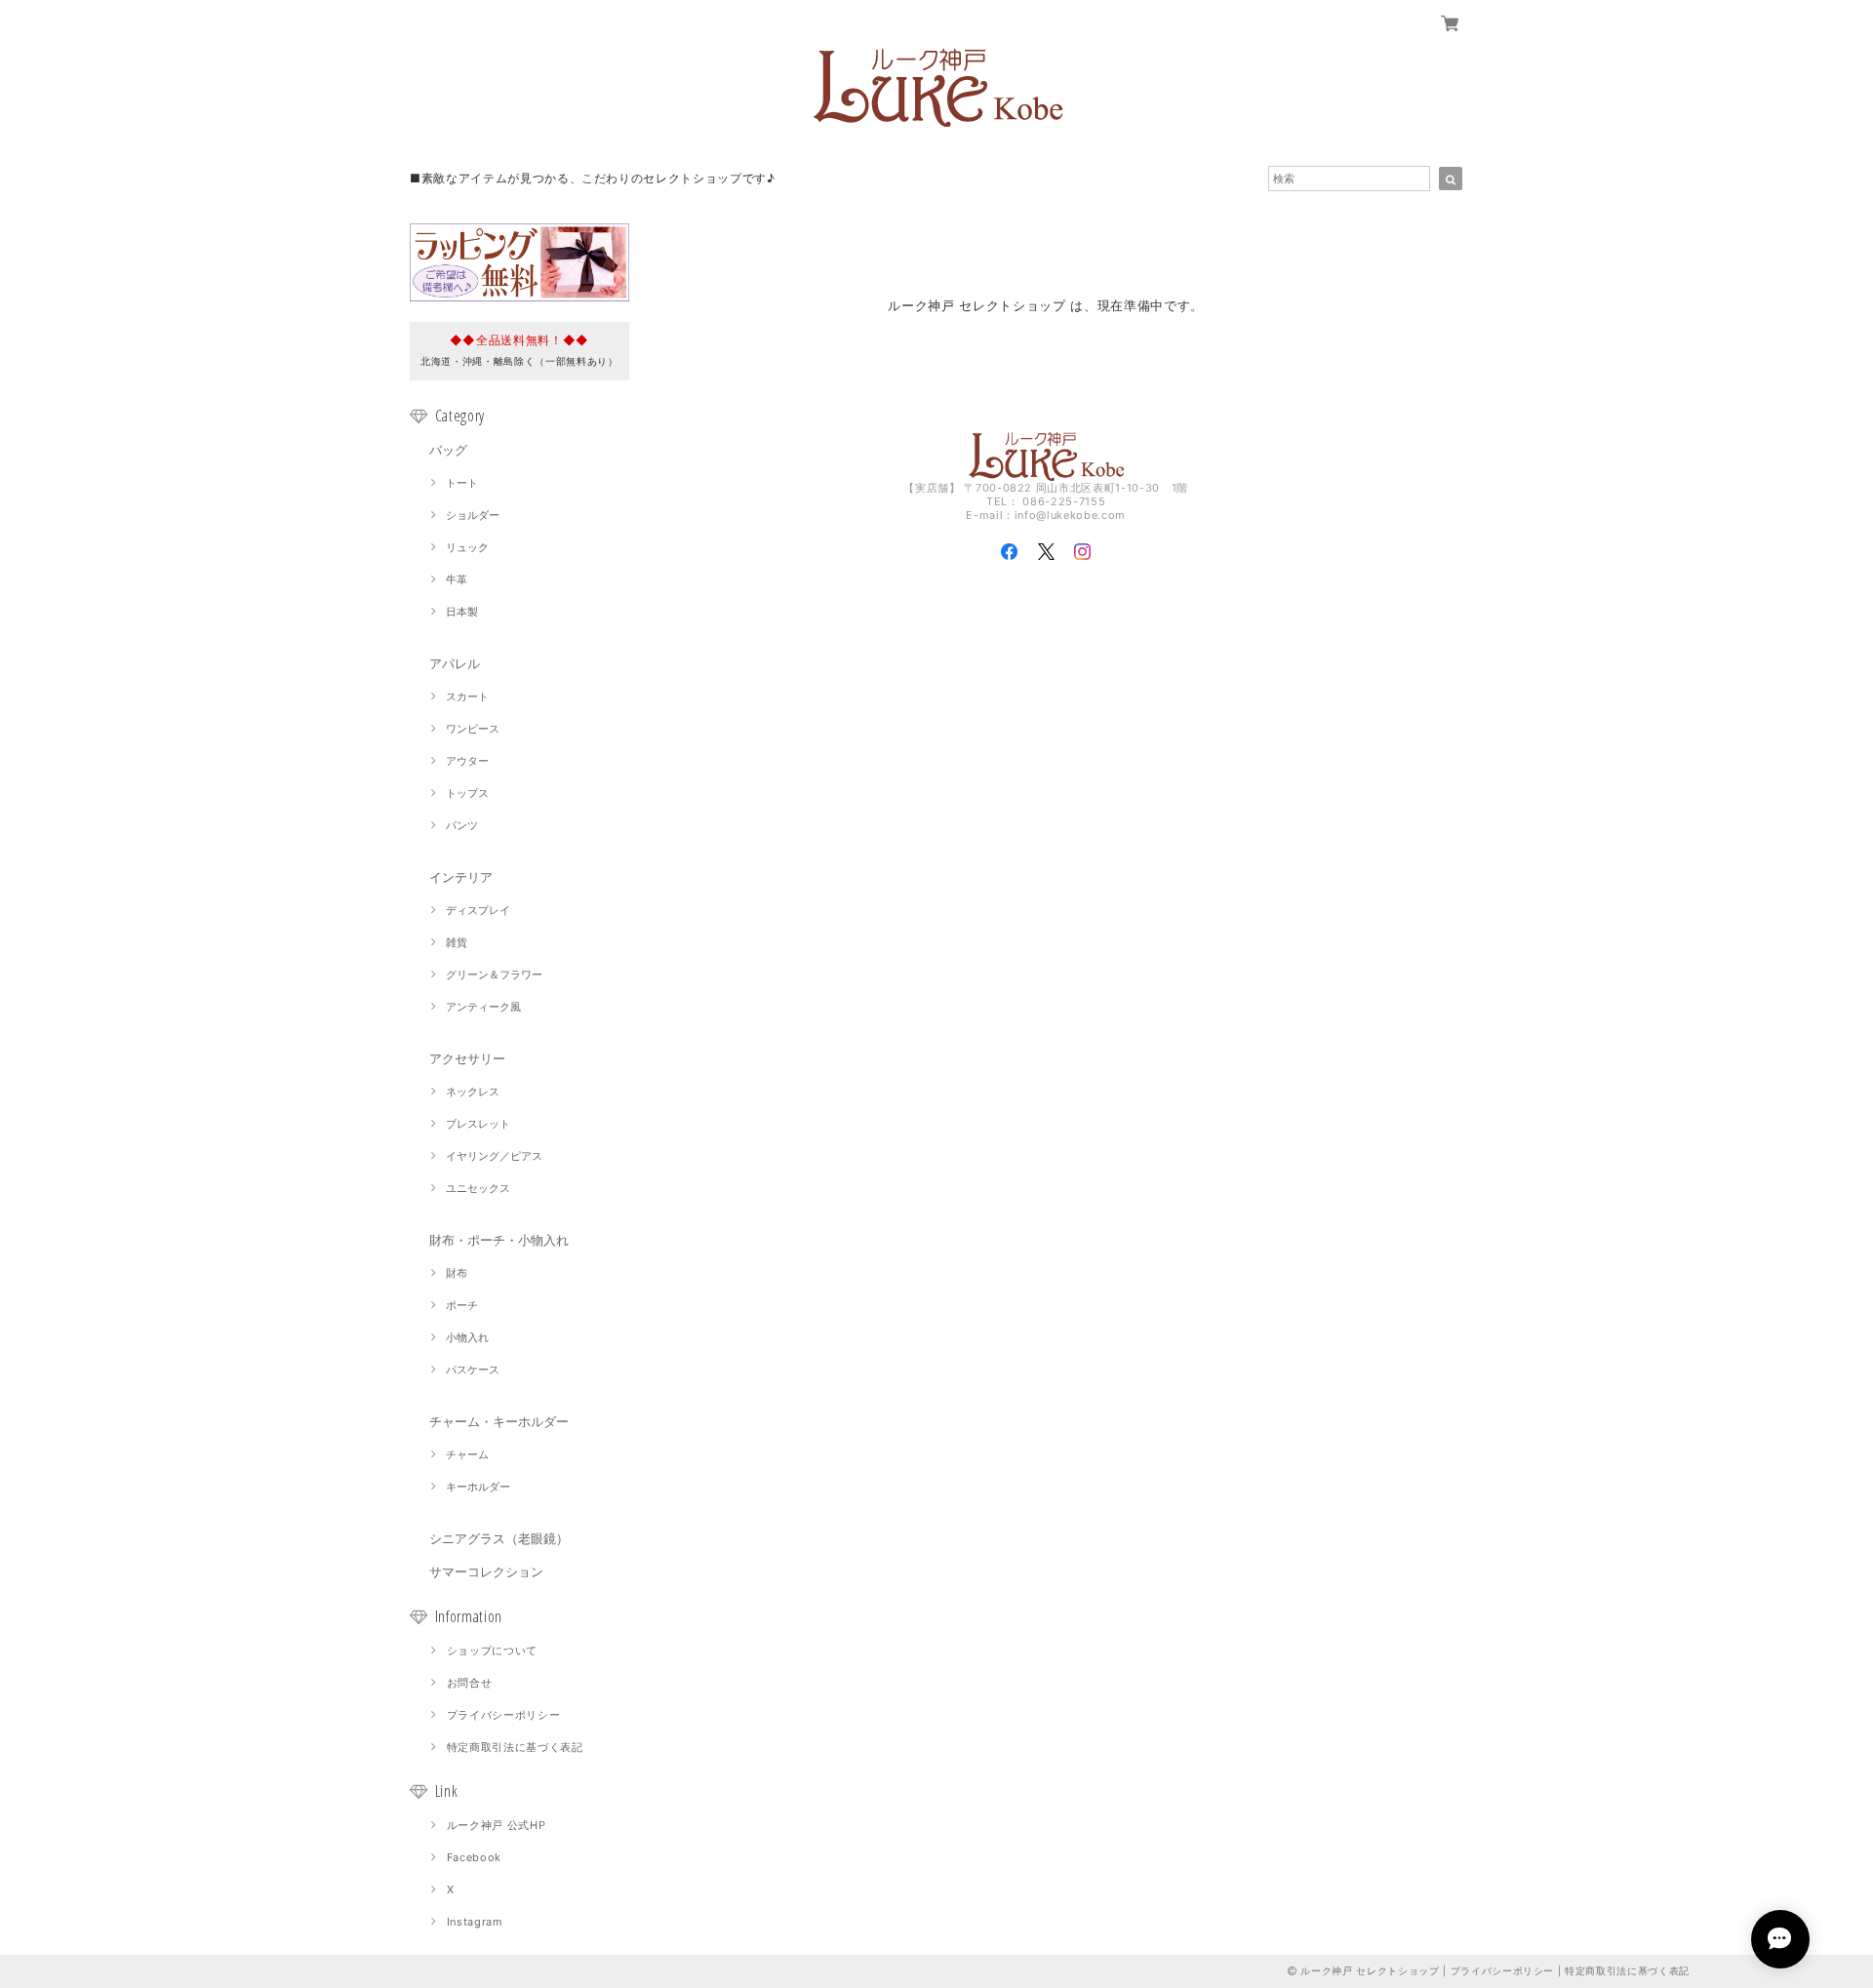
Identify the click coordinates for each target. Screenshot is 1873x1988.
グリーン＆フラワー (494, 974)
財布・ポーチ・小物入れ (499, 1240)
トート (462, 483)
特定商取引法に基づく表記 (515, 1747)
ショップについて (492, 1650)
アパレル (455, 663)
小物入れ (467, 1337)
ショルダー (473, 515)
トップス (467, 793)
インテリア (461, 877)
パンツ (462, 825)
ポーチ (462, 1305)
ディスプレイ (478, 910)
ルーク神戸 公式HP (497, 1825)
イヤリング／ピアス (494, 1156)
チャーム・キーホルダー (499, 1421)
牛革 (457, 579)
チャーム (467, 1454)
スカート (467, 696)
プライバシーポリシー (504, 1715)
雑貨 (457, 942)
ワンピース (473, 729)
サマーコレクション (486, 1571)
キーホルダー (478, 1487)
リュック (467, 547)
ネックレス (473, 1092)
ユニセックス (478, 1188)
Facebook (474, 1857)
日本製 (462, 612)
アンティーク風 (483, 1007)
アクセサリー (467, 1058)
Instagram (475, 1922)
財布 (457, 1273)
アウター (467, 761)
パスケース (473, 1370)
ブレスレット (478, 1124)
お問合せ (470, 1683)
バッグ (448, 450)
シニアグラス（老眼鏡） (499, 1538)
